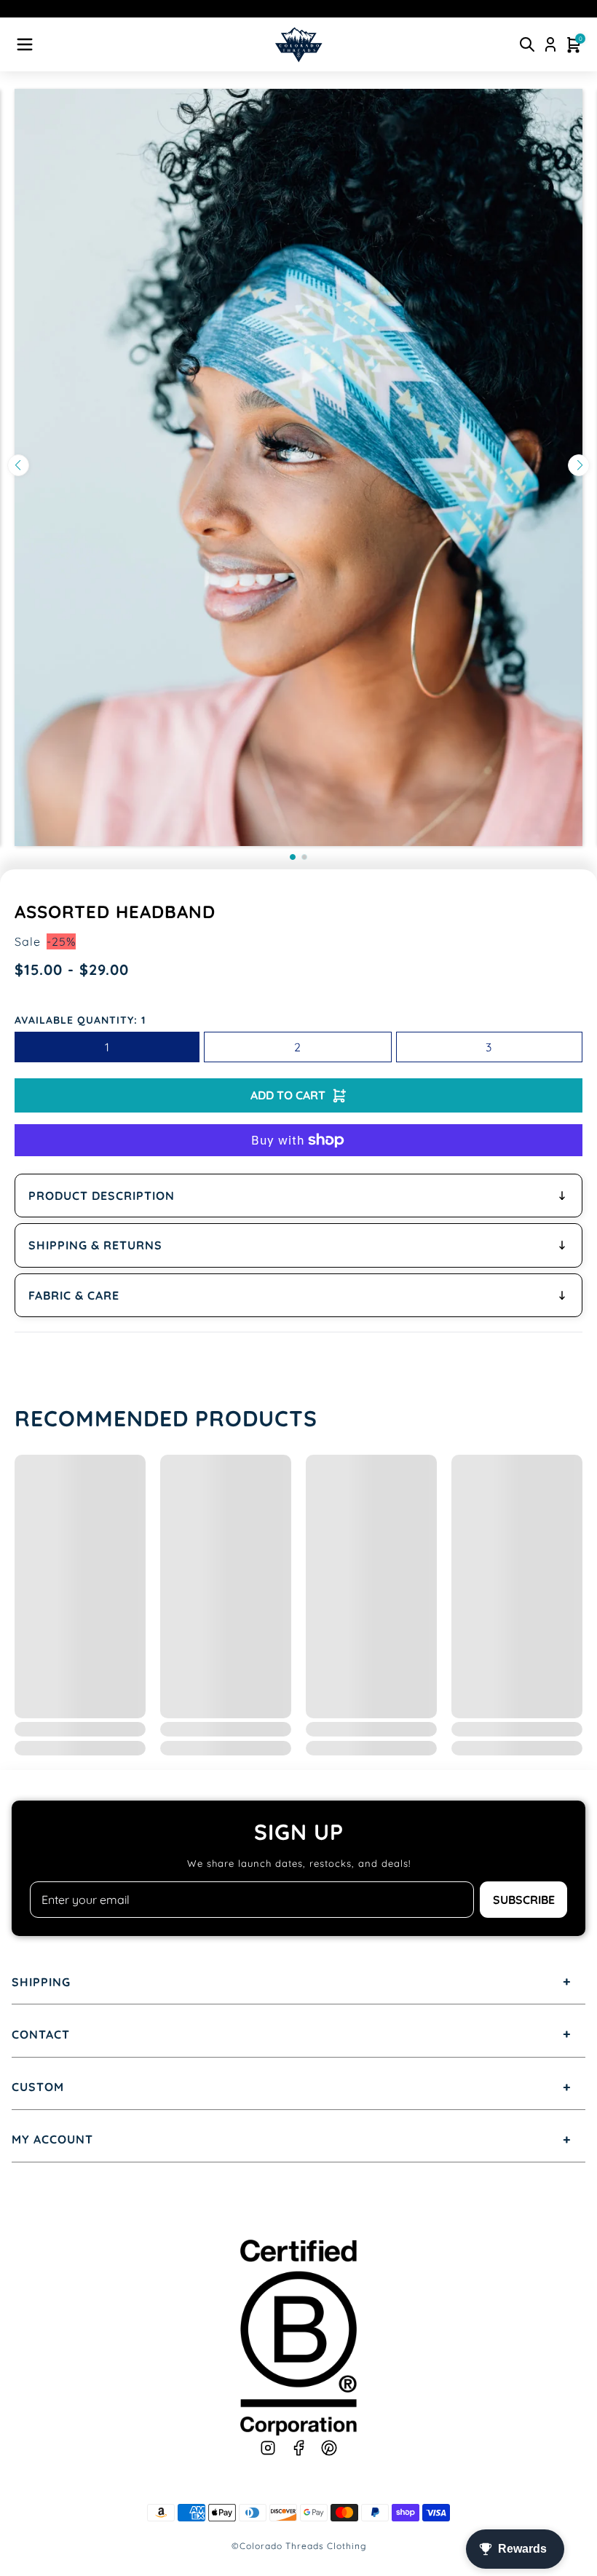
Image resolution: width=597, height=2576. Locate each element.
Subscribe (524, 1900)
